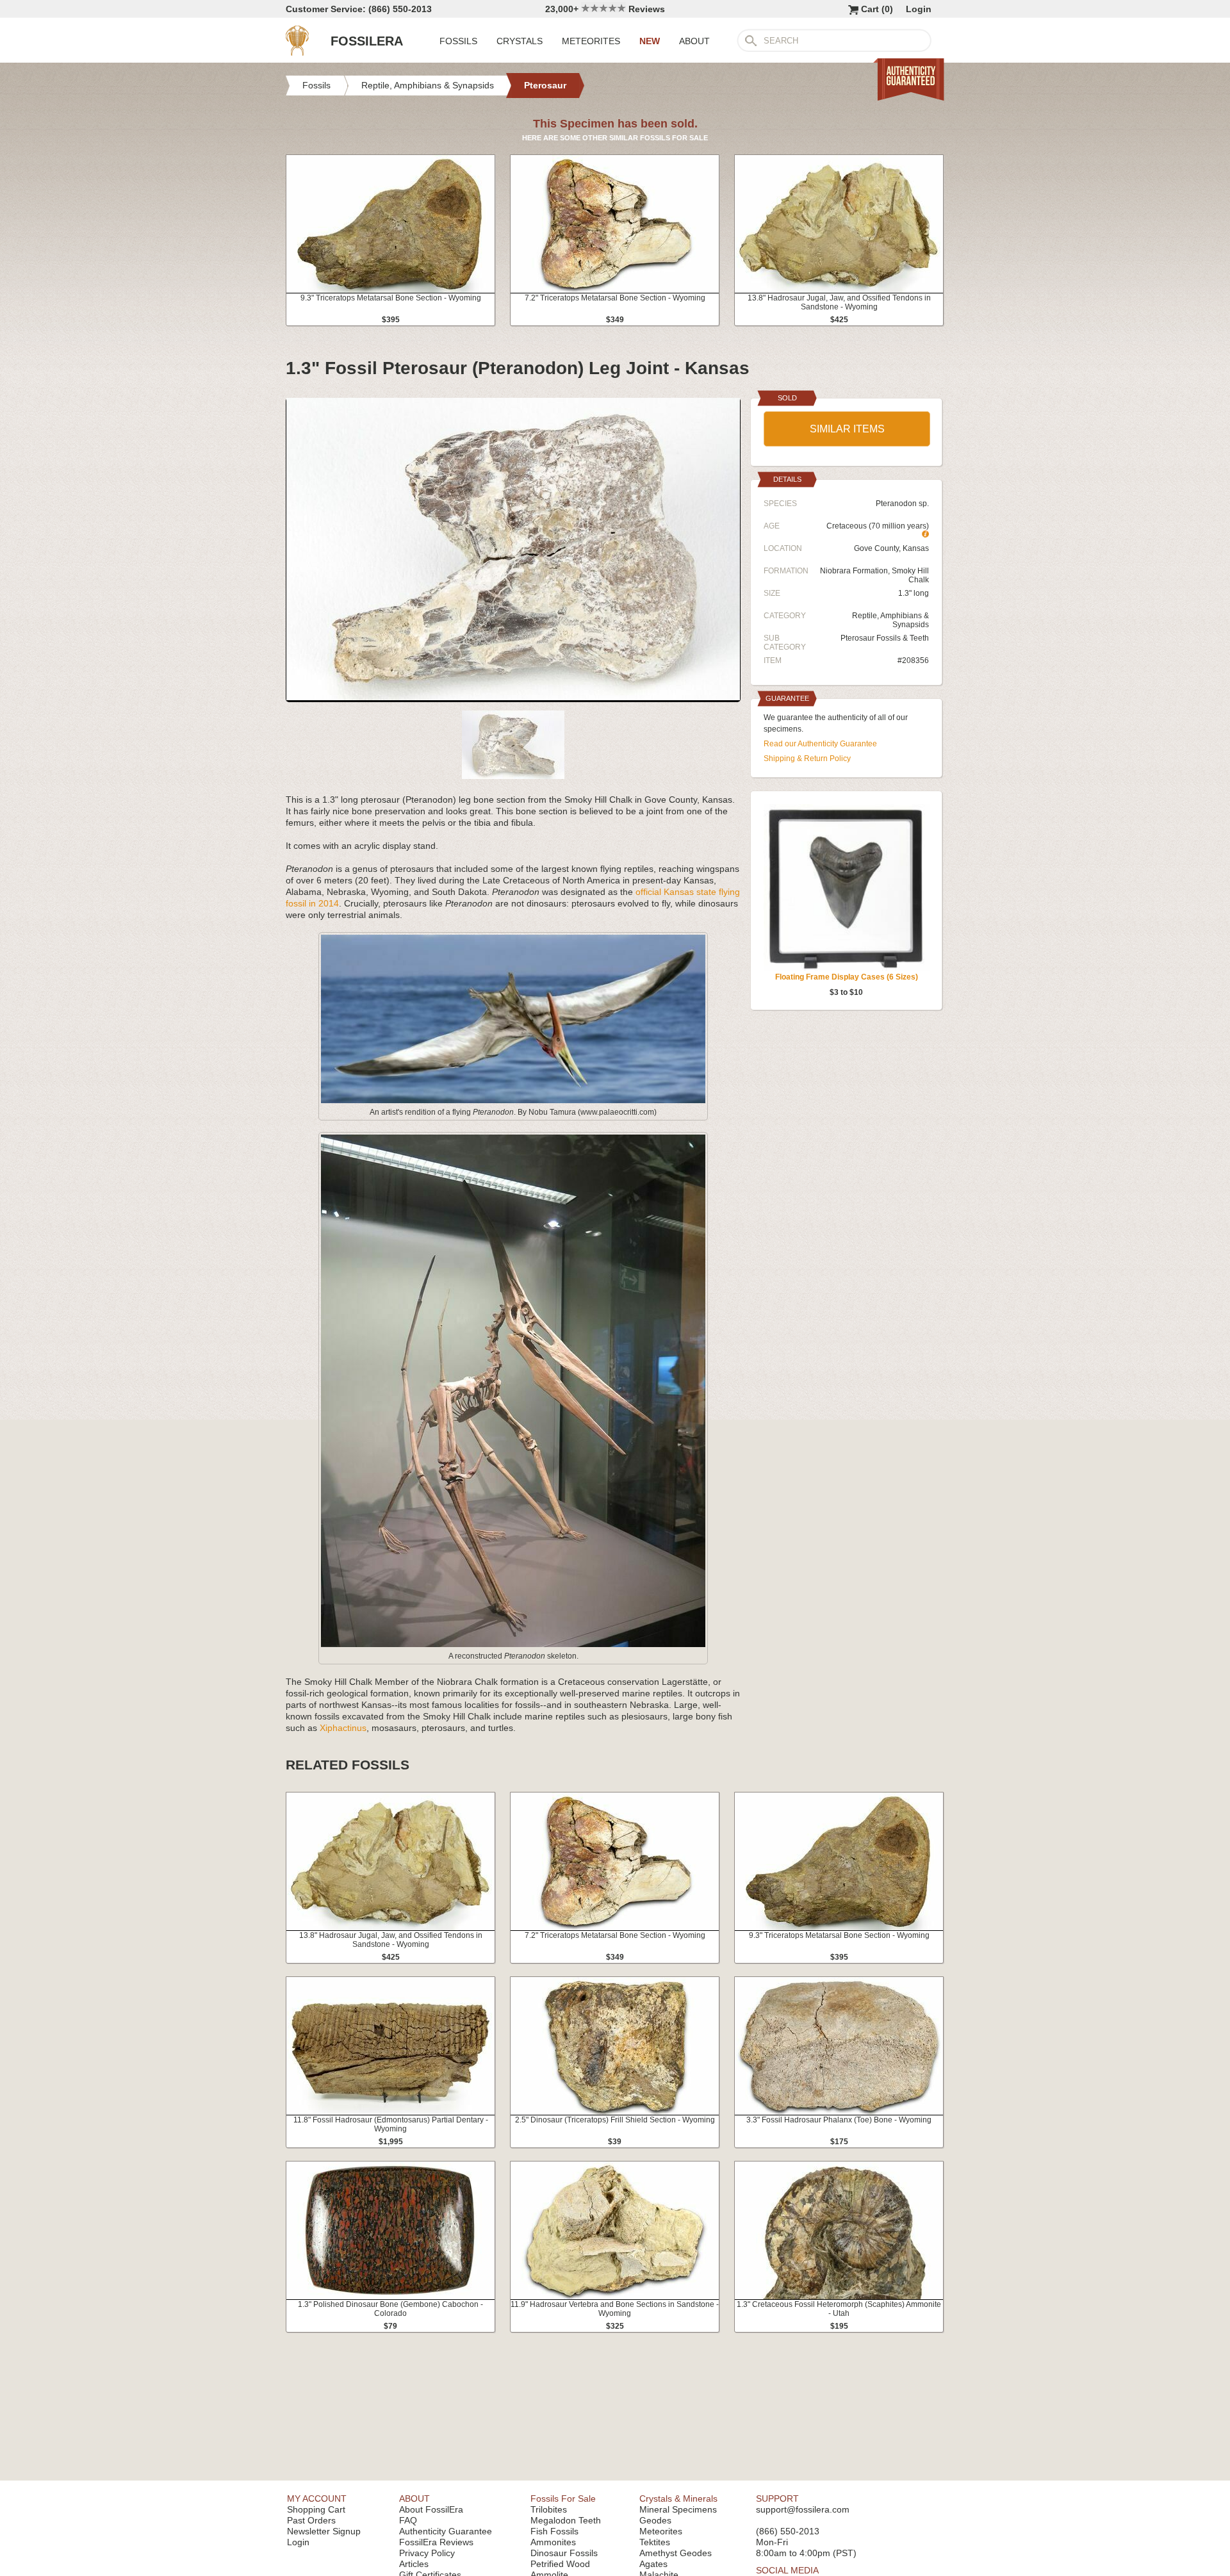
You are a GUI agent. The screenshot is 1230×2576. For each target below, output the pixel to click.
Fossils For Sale (563, 2498)
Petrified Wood (560, 2564)
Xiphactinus (343, 1728)
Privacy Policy (427, 2553)
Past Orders (311, 2520)
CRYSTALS (520, 41)
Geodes (655, 2520)
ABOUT (694, 41)
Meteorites (661, 2531)
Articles (414, 2564)
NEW (650, 41)
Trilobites (549, 2509)
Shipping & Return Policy (807, 759)
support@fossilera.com (803, 2509)
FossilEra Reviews (436, 2542)
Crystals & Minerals (678, 2498)
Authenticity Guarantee (446, 2531)
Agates (653, 2564)
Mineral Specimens (678, 2509)
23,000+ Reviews (605, 9)
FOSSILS (458, 41)
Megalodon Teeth (566, 2520)
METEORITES (591, 41)
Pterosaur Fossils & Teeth (885, 638)
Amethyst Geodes (676, 2553)
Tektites (655, 2542)
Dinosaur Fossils (564, 2553)
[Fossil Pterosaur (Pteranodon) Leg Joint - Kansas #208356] (513, 697)
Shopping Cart (316, 2509)
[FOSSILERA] (297, 53)
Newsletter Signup (324, 2531)
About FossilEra (431, 2509)
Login (919, 9)
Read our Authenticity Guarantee (820, 744)
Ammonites (553, 2542)
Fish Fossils (554, 2531)
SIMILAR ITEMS (847, 429)
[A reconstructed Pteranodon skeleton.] (513, 1645)
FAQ (408, 2520)
